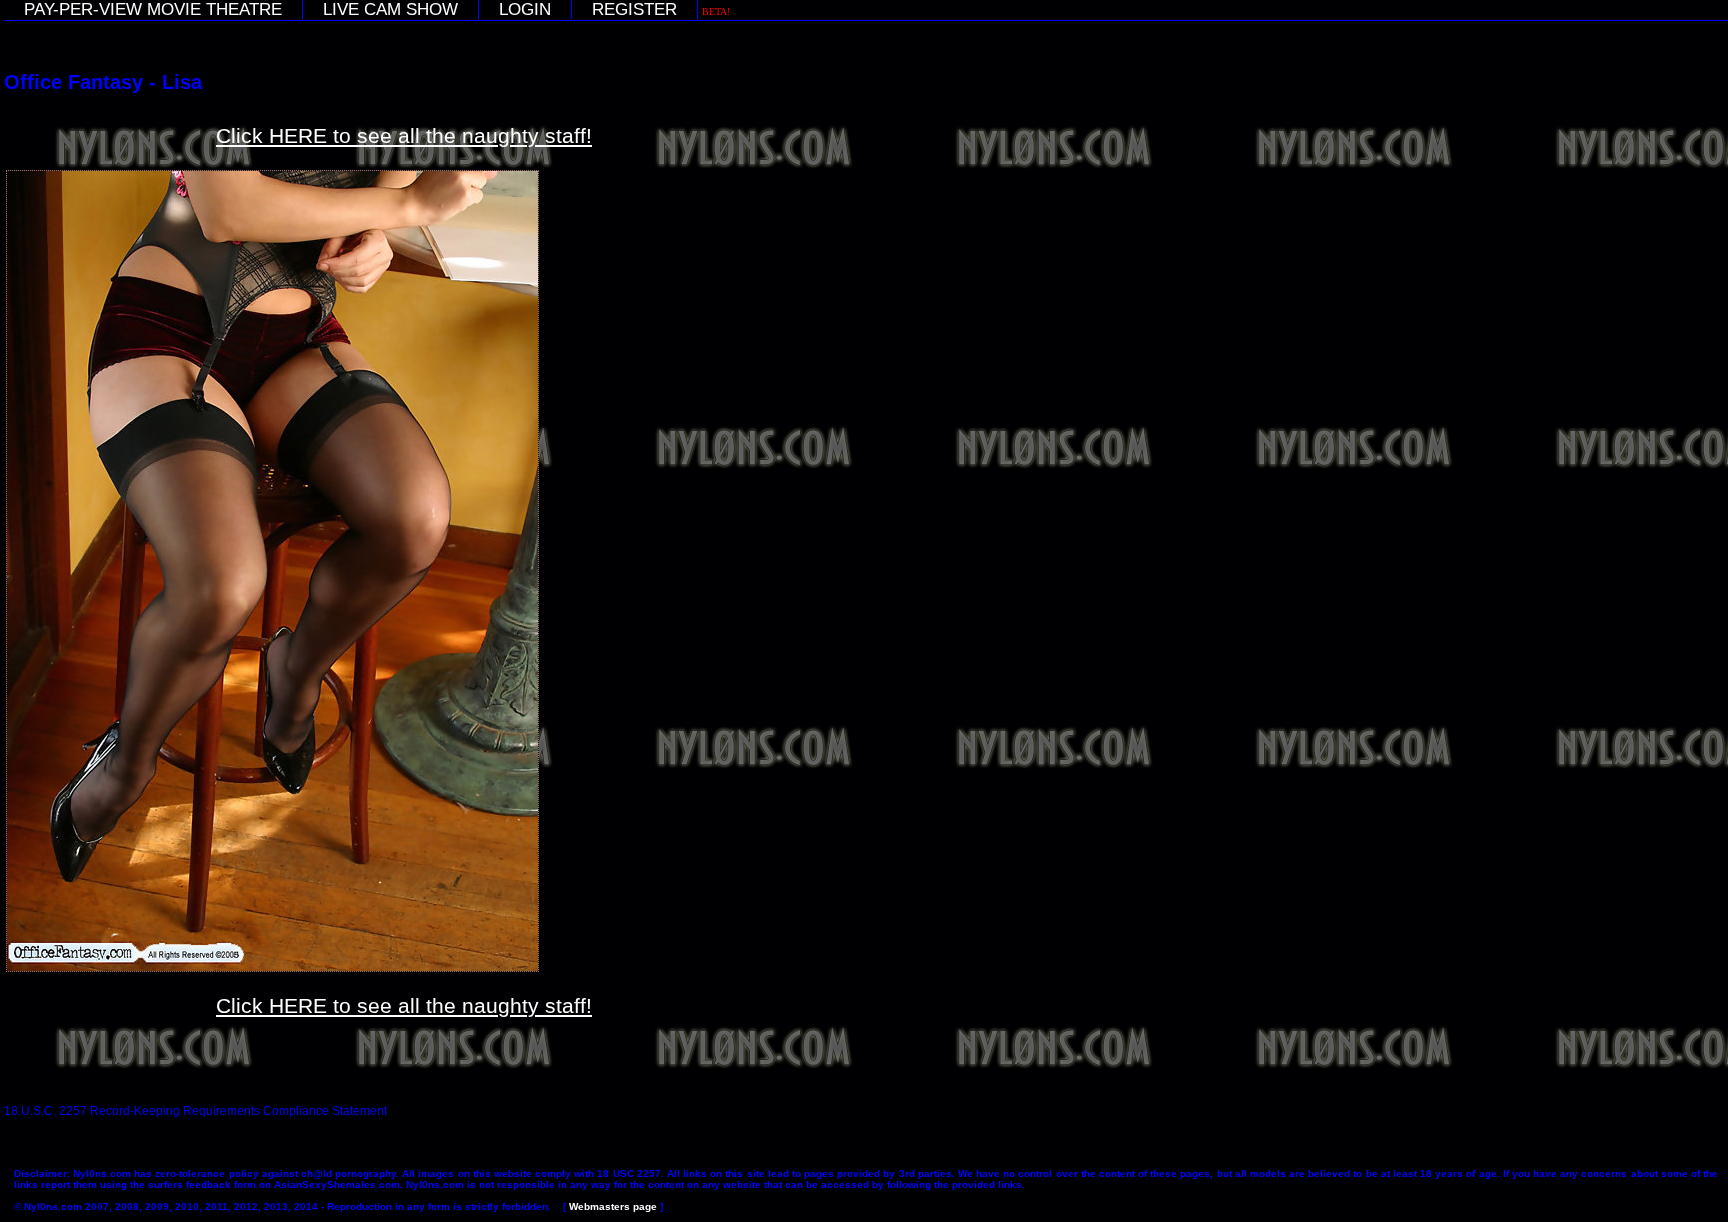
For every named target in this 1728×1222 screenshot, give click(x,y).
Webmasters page (613, 1206)
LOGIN (525, 9)
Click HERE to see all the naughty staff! (404, 135)
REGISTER (634, 9)
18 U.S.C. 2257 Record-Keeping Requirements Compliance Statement (195, 1111)
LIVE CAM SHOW (390, 9)
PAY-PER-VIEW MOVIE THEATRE (153, 9)
